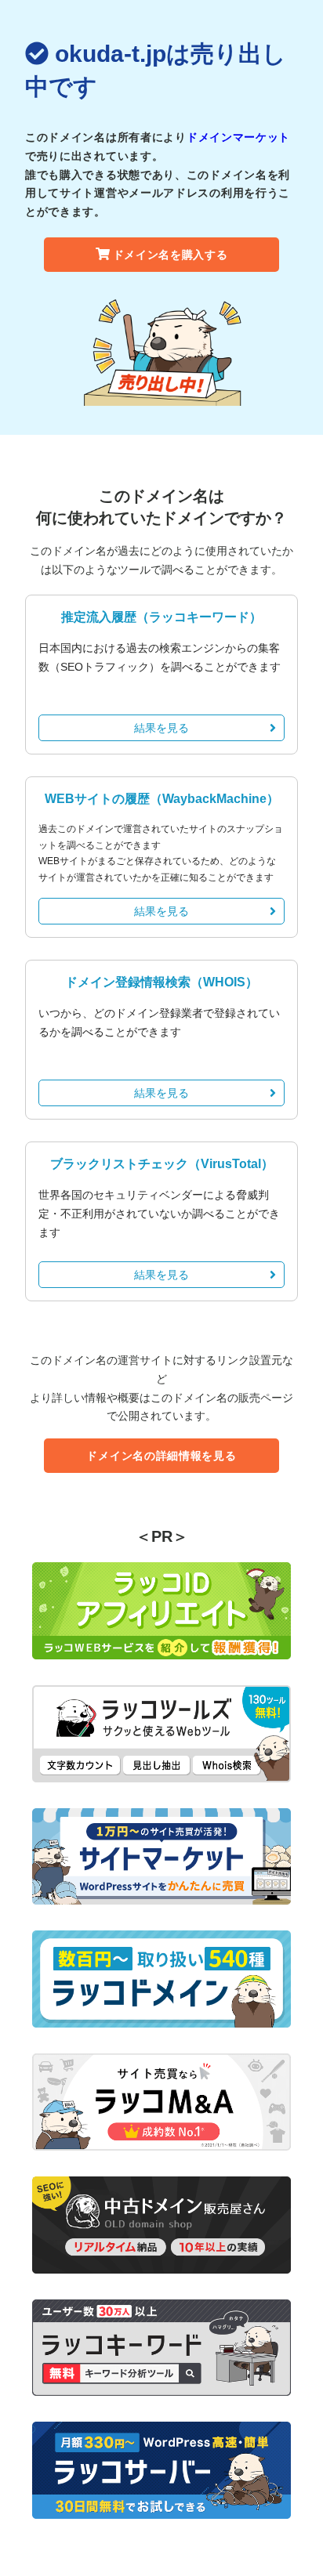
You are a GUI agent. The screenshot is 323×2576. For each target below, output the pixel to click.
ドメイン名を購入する (171, 255)
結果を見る (161, 728)
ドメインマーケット (238, 137)
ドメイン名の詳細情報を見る (161, 1456)
